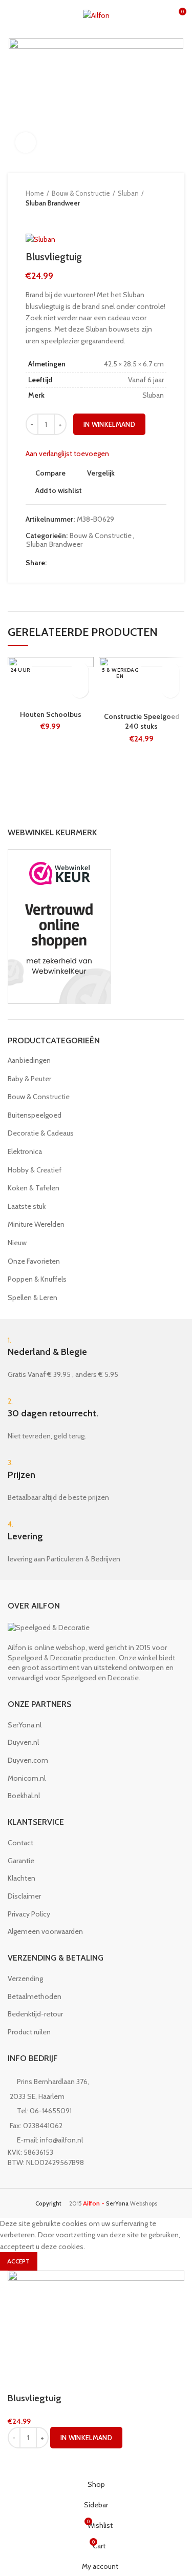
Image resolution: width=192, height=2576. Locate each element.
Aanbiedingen (29, 1060)
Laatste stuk (27, 1206)
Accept (19, 2261)
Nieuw (17, 1243)
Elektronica (25, 1151)
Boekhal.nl (24, 1796)
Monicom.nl (27, 1778)
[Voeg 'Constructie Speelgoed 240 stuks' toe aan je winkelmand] (170, 689)
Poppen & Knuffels (37, 1279)
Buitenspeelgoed (35, 1115)
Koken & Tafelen (34, 1188)
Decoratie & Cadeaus (41, 1133)
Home (35, 193)
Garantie (21, 1861)
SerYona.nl (25, 1725)
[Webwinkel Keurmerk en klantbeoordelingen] (59, 925)
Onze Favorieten (34, 1261)
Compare (50, 473)
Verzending (25, 1979)
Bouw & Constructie (81, 193)
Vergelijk (101, 473)
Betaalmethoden (35, 1996)
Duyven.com (28, 1760)
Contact (20, 1843)
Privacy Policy (29, 1914)
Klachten (22, 1878)
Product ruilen (29, 2032)
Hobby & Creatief (35, 1170)
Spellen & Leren (33, 1297)
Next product (51, 218)
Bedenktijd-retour (35, 2014)
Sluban (128, 193)
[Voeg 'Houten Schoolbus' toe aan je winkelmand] (80, 689)
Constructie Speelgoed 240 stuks (142, 722)
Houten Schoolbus (51, 714)
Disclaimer (24, 1896)
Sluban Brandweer (53, 203)
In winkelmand (109, 424)
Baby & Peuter (29, 1079)
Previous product (31, 218)
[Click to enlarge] (26, 142)
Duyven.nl (23, 1742)
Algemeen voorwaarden (45, 1931)
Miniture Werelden (36, 1224)
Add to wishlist (59, 490)
